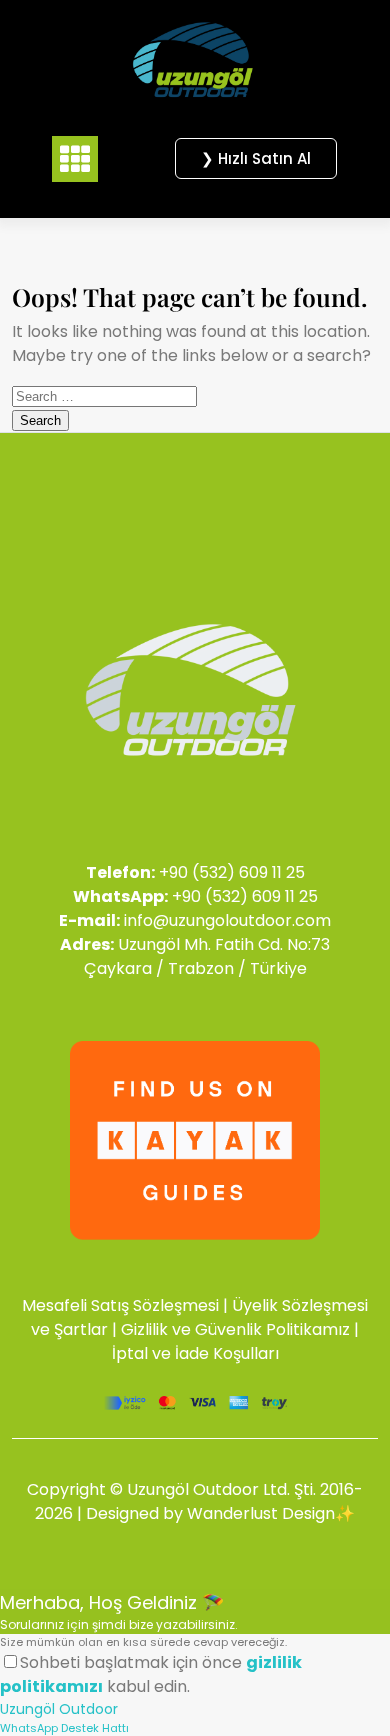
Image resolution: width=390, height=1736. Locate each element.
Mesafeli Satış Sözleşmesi (120, 1305)
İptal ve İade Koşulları (195, 1353)
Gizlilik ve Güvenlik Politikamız (235, 1329)
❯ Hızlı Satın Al (256, 158)
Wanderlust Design (261, 1513)
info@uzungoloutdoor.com (227, 920)
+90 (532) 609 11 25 (232, 872)
